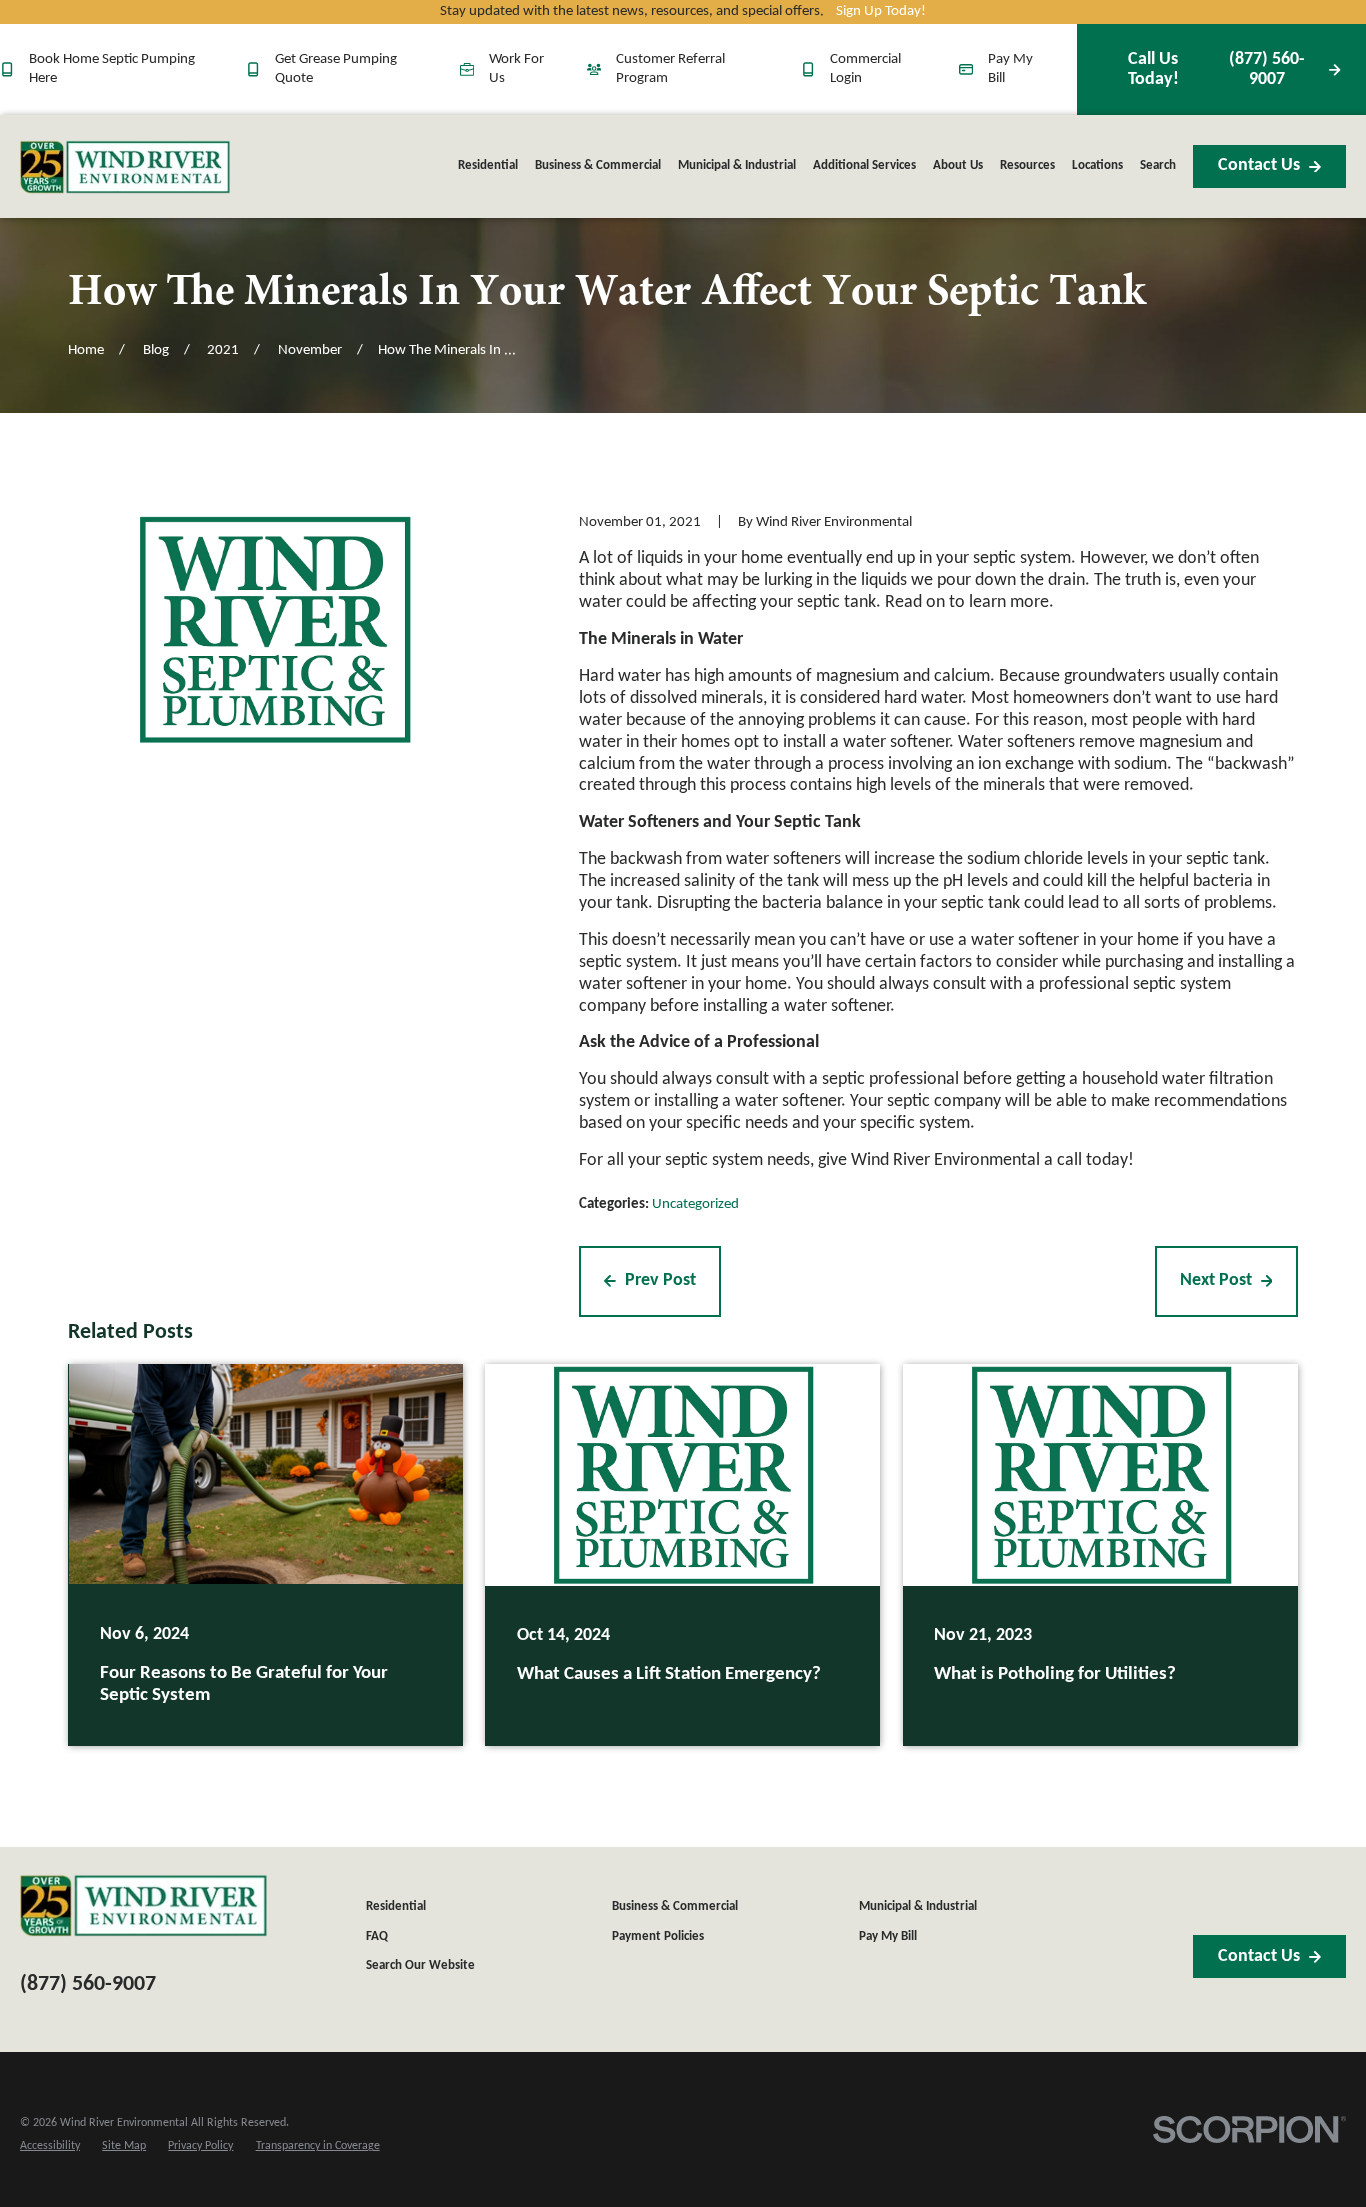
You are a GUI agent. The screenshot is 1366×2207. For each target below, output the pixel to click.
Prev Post (660, 1280)
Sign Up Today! (881, 11)
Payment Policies (658, 1936)
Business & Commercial (675, 1906)
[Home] (125, 167)
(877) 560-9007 (1216, 69)
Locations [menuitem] (1097, 165)
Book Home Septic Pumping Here (112, 68)
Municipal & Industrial (918, 1906)
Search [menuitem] (1158, 165)
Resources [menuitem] (1027, 165)
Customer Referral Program (670, 68)
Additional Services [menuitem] (864, 165)
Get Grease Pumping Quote (336, 68)
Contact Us (1259, 165)
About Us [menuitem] (958, 165)
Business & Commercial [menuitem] (598, 165)
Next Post (1216, 1280)
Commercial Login (865, 68)
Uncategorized (695, 1204)
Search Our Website (420, 1965)
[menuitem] (50, 2146)
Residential (396, 1906)
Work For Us (516, 68)
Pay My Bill (1010, 68)
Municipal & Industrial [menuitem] (737, 165)
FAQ (377, 1936)
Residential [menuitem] (488, 165)
